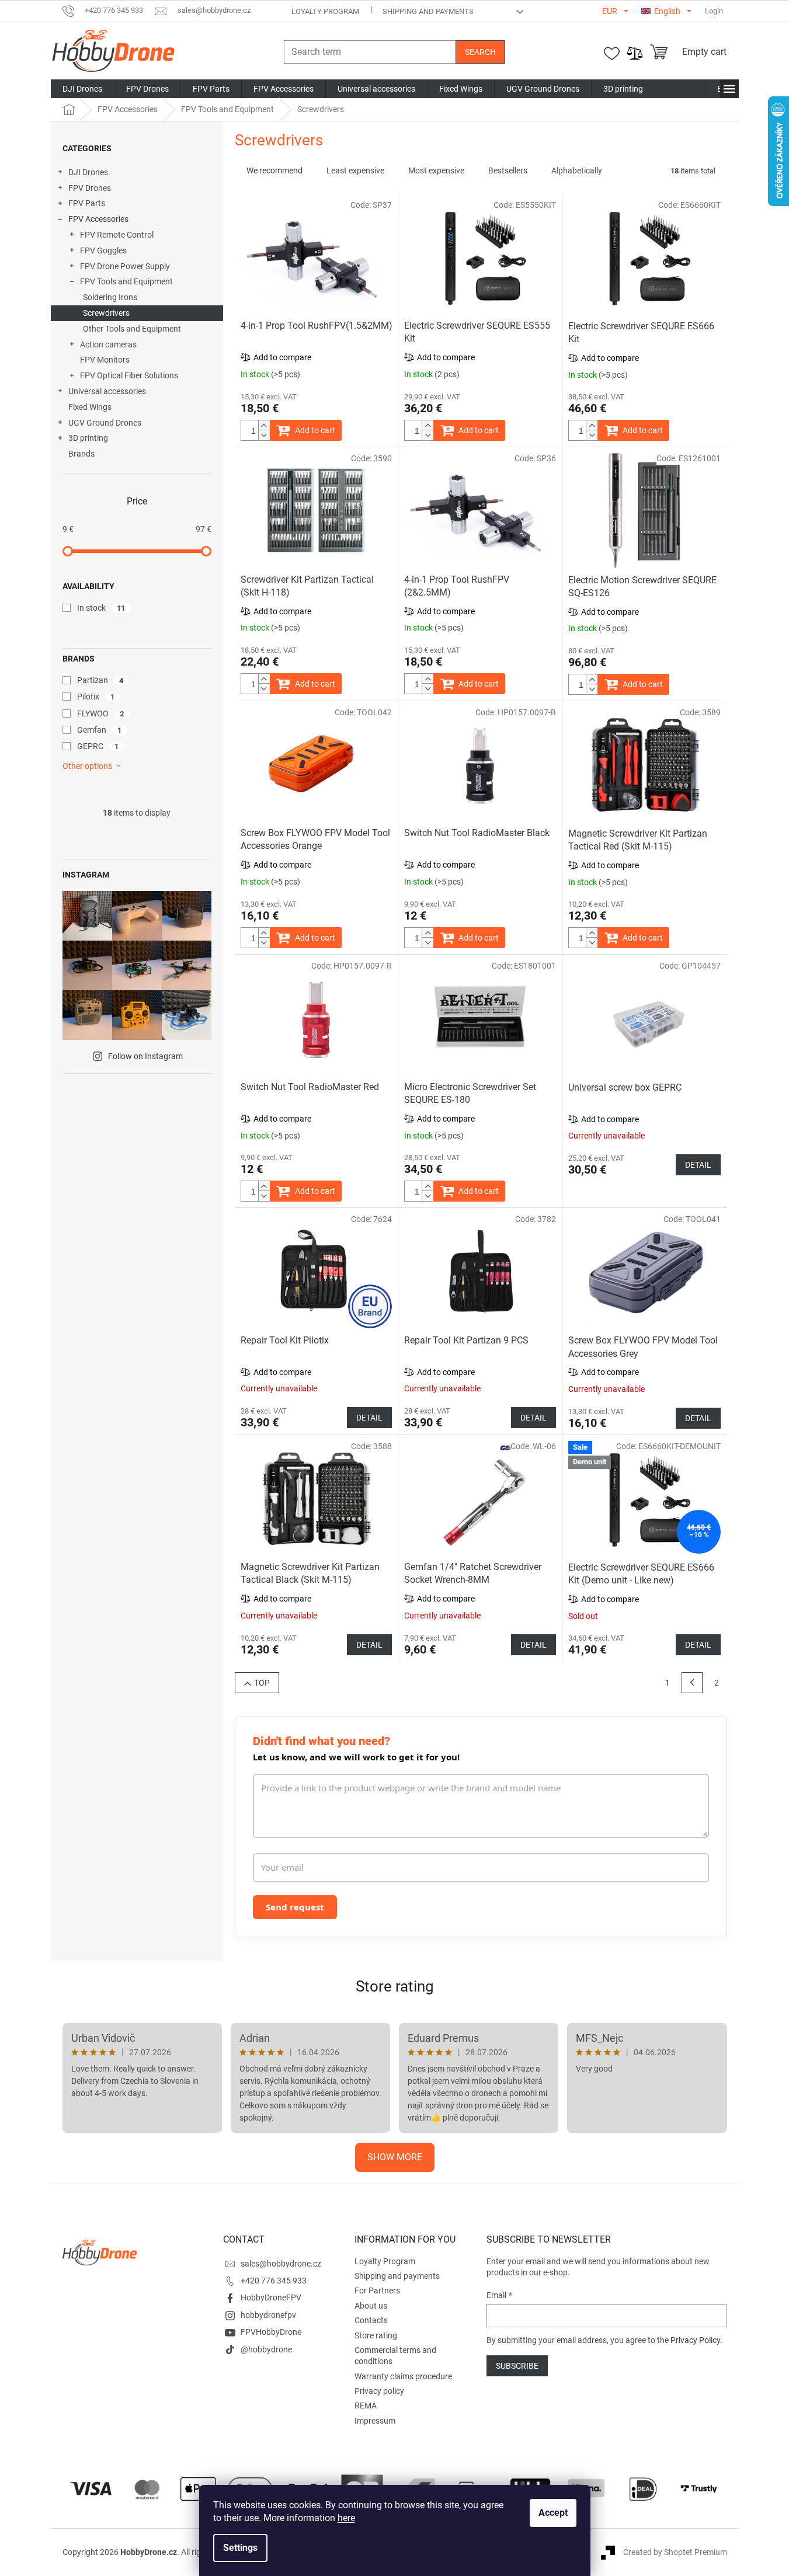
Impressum (375, 2421)
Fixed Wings (90, 407)
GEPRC (98, 746)
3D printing (88, 438)
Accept (553, 2513)
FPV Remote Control (117, 235)
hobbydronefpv (268, 2315)
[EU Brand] (317, 1271)
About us (371, 2306)
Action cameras (108, 344)
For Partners (377, 2290)
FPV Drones (90, 188)
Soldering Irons (110, 297)
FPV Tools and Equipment (126, 281)
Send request (295, 1907)
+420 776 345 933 (274, 2281)
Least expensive (355, 170)
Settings (240, 2548)
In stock (101, 608)
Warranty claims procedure (403, 2376)
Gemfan (100, 730)
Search (480, 52)
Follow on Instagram (145, 1056)
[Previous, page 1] (692, 1683)
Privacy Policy (695, 2340)
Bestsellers (508, 170)
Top (262, 1683)
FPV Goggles (103, 250)
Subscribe (517, 2366)
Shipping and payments (428, 11)
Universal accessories (107, 391)
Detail (698, 1165)
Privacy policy (379, 2391)
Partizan (100, 680)
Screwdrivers (106, 313)
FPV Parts (87, 203)
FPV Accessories (98, 219)
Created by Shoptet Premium (675, 2552)
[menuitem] (82, 89)
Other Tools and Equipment (132, 329)
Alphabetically (577, 170)
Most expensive (436, 170)
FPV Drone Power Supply (125, 266)
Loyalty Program (325, 11)
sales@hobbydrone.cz (281, 2264)
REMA (366, 2406)
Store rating (395, 1986)
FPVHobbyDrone (271, 2332)
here (346, 2518)
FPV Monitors (105, 360)
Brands (81, 454)
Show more (395, 2157)
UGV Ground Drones (105, 423)
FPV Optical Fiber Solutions (129, 375)
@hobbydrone (266, 2349)
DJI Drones (88, 172)
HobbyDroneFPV (271, 2297)
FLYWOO (101, 713)
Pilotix (96, 697)
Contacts (371, 2320)
